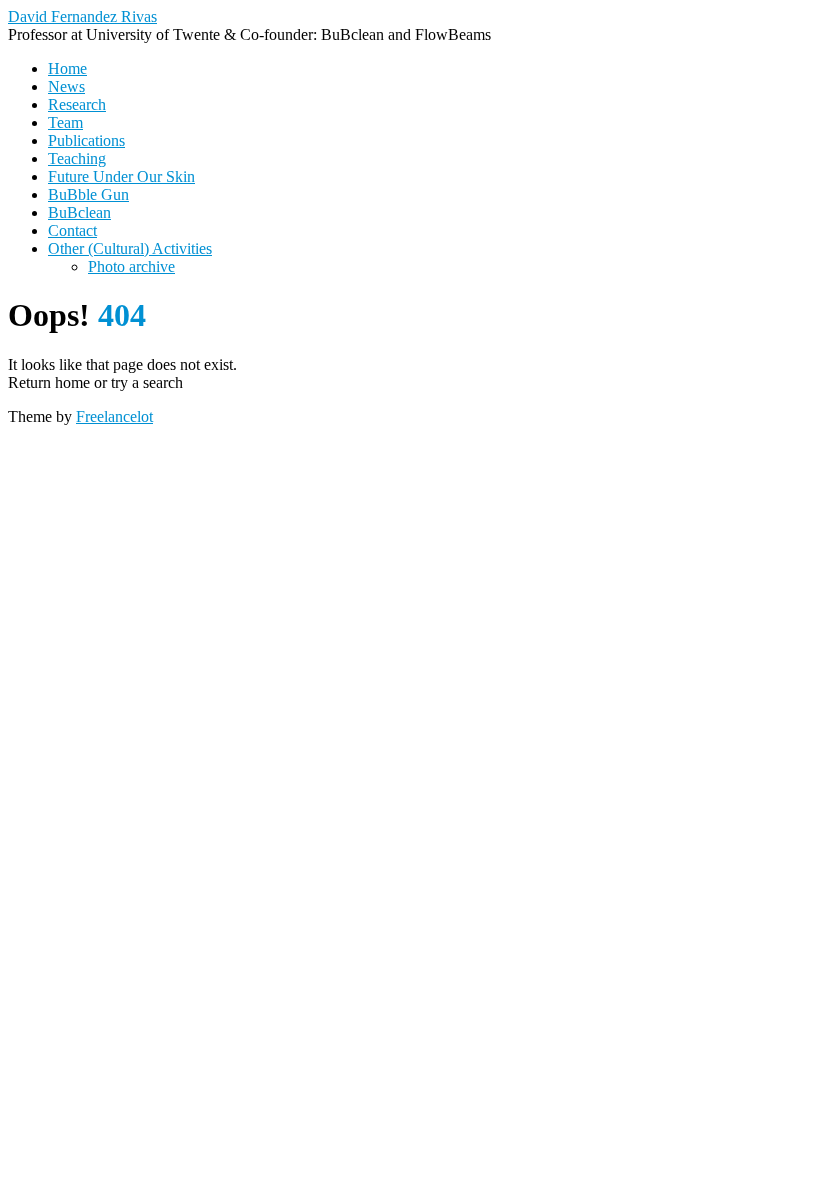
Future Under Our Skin (121, 176)
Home (67, 68)
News (66, 86)
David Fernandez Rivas (82, 16)
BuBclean (79, 212)
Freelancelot (114, 416)
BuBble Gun (88, 194)
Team (65, 122)
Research (77, 104)
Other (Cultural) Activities (130, 248)
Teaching (77, 158)
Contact (72, 230)
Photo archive (131, 266)
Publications (86, 140)
